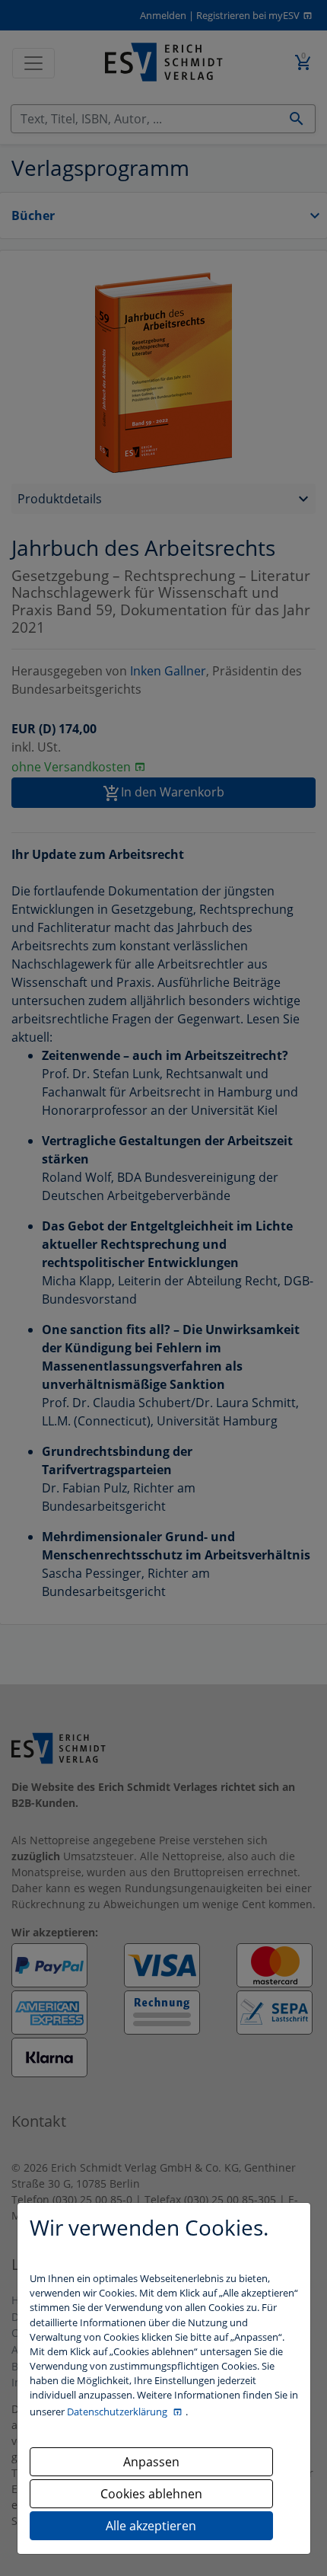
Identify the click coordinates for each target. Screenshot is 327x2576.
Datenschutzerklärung (118, 2412)
